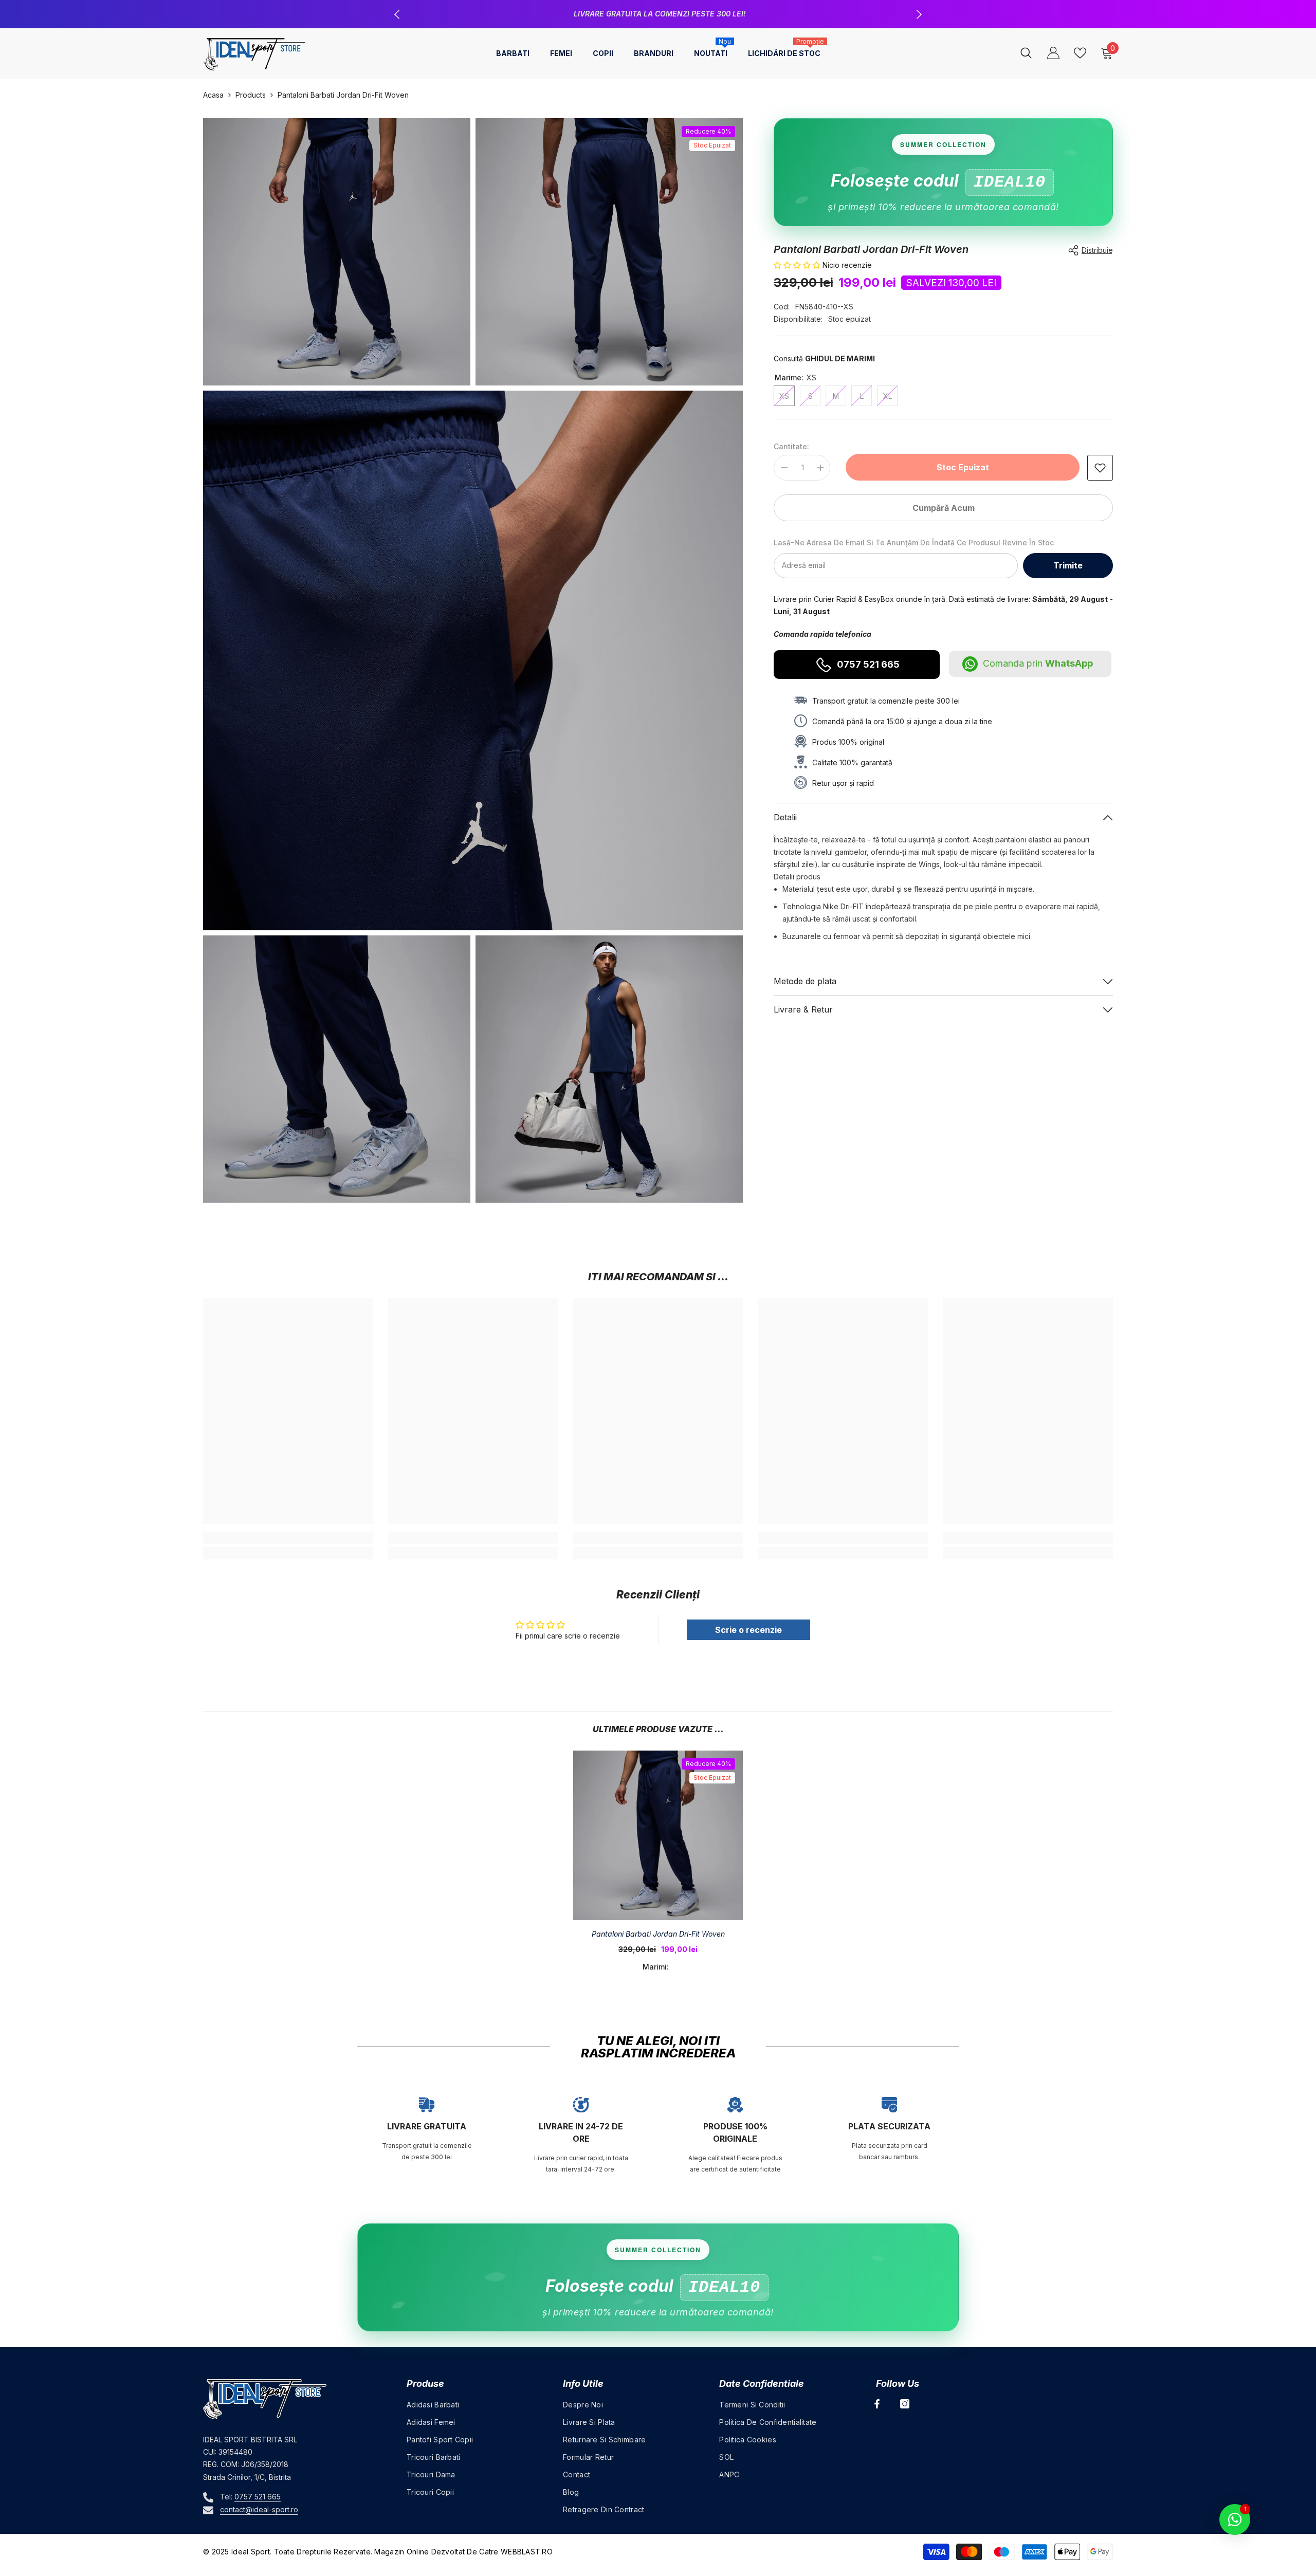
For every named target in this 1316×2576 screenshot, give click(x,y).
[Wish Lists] (1080, 53)
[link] (1100, 468)
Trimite (1068, 565)
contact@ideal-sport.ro (259, 2509)
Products (251, 95)
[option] (658, 14)
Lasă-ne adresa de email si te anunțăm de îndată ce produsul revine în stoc (914, 542)
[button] (798, 265)
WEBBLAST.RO (527, 2552)
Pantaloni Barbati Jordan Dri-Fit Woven (658, 1934)
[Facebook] (877, 2404)
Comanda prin (1038, 663)
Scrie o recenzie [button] (748, 1630)
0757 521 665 (868, 664)
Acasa (213, 95)
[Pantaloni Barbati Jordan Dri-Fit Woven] (658, 1835)
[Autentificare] (1053, 53)
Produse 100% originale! (659, 14)
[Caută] (1026, 53)
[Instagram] (905, 2404)
